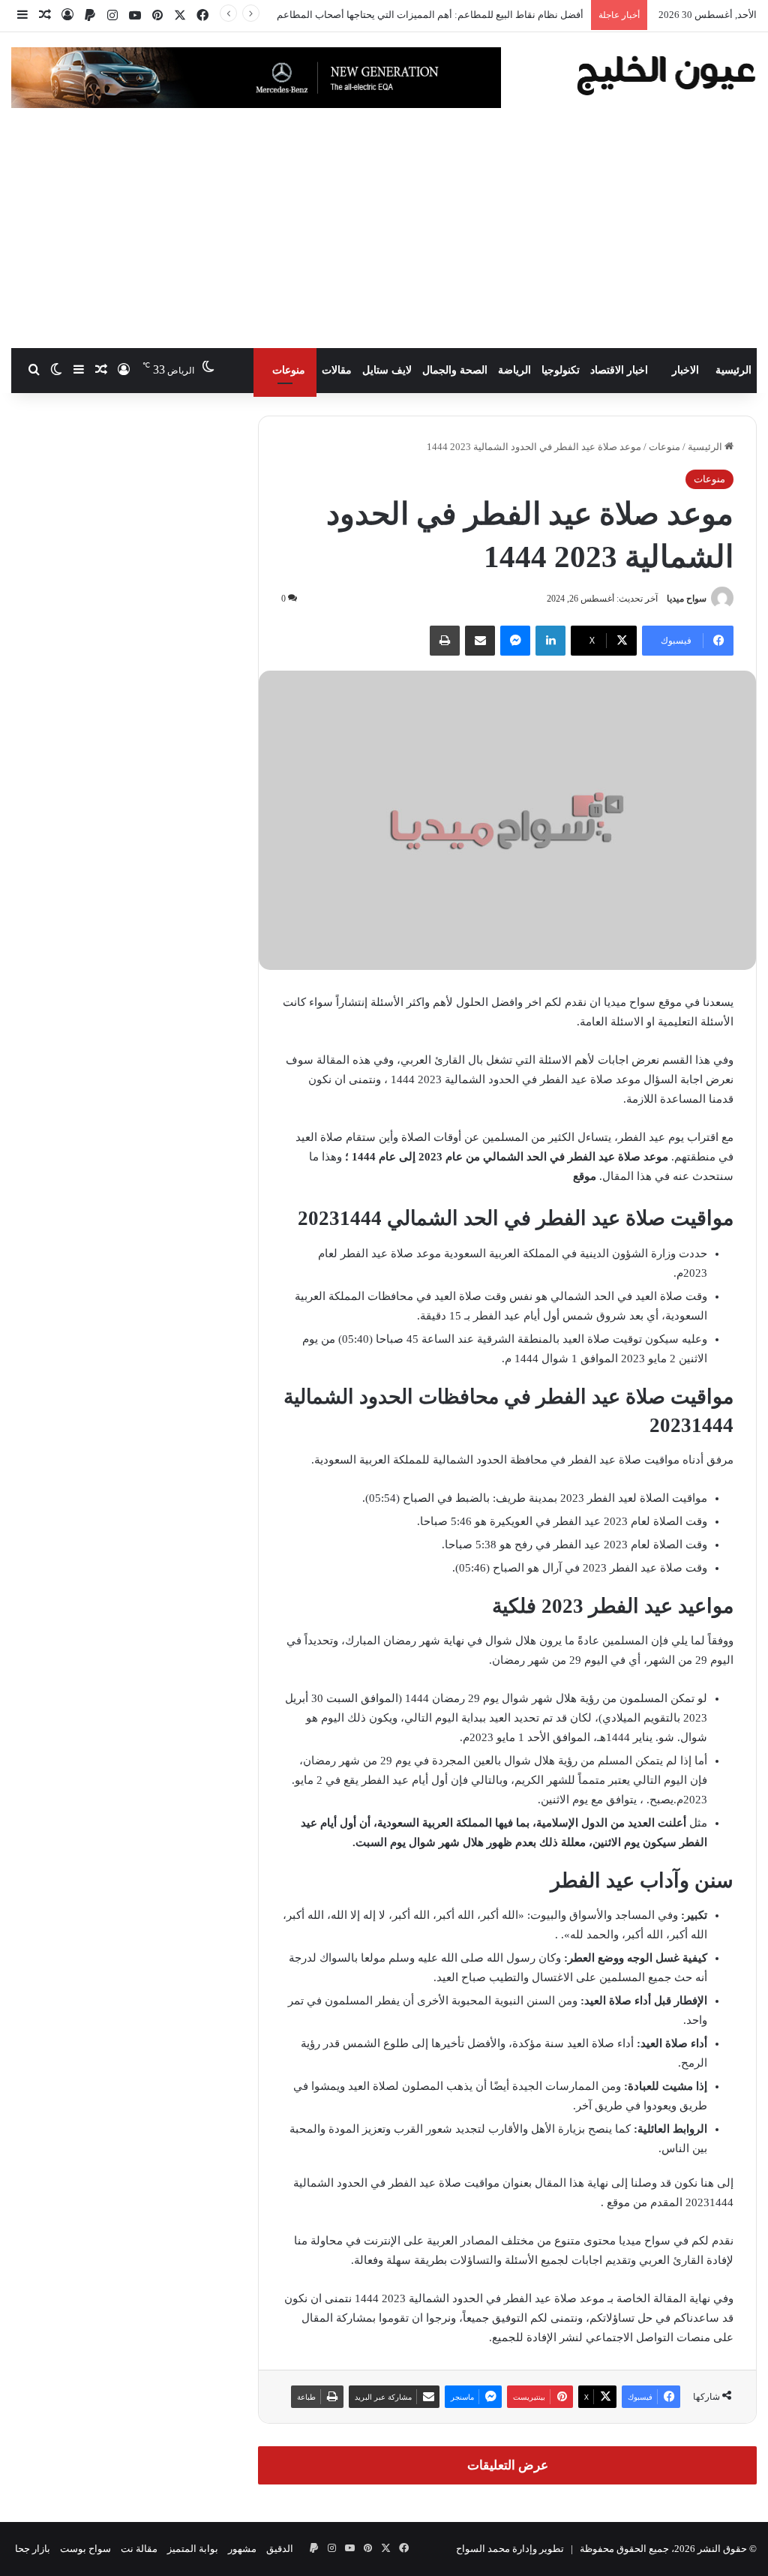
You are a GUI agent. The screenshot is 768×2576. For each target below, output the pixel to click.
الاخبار (685, 370)
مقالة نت (139, 2549)
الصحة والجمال (455, 370)
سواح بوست (85, 2549)
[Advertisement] (384, 236)
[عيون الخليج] (666, 74)
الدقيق (280, 2549)
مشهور (242, 2549)
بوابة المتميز (193, 2549)
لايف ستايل (387, 370)
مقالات (337, 370)
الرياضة (514, 370)
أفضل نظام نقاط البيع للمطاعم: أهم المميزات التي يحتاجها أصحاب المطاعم (430, 15)
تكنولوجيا (561, 370)
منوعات (289, 370)
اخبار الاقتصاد (619, 370)
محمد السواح (483, 2549)
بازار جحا (33, 2549)
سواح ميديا (687, 599)
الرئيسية (733, 370)
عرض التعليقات (508, 2465)
